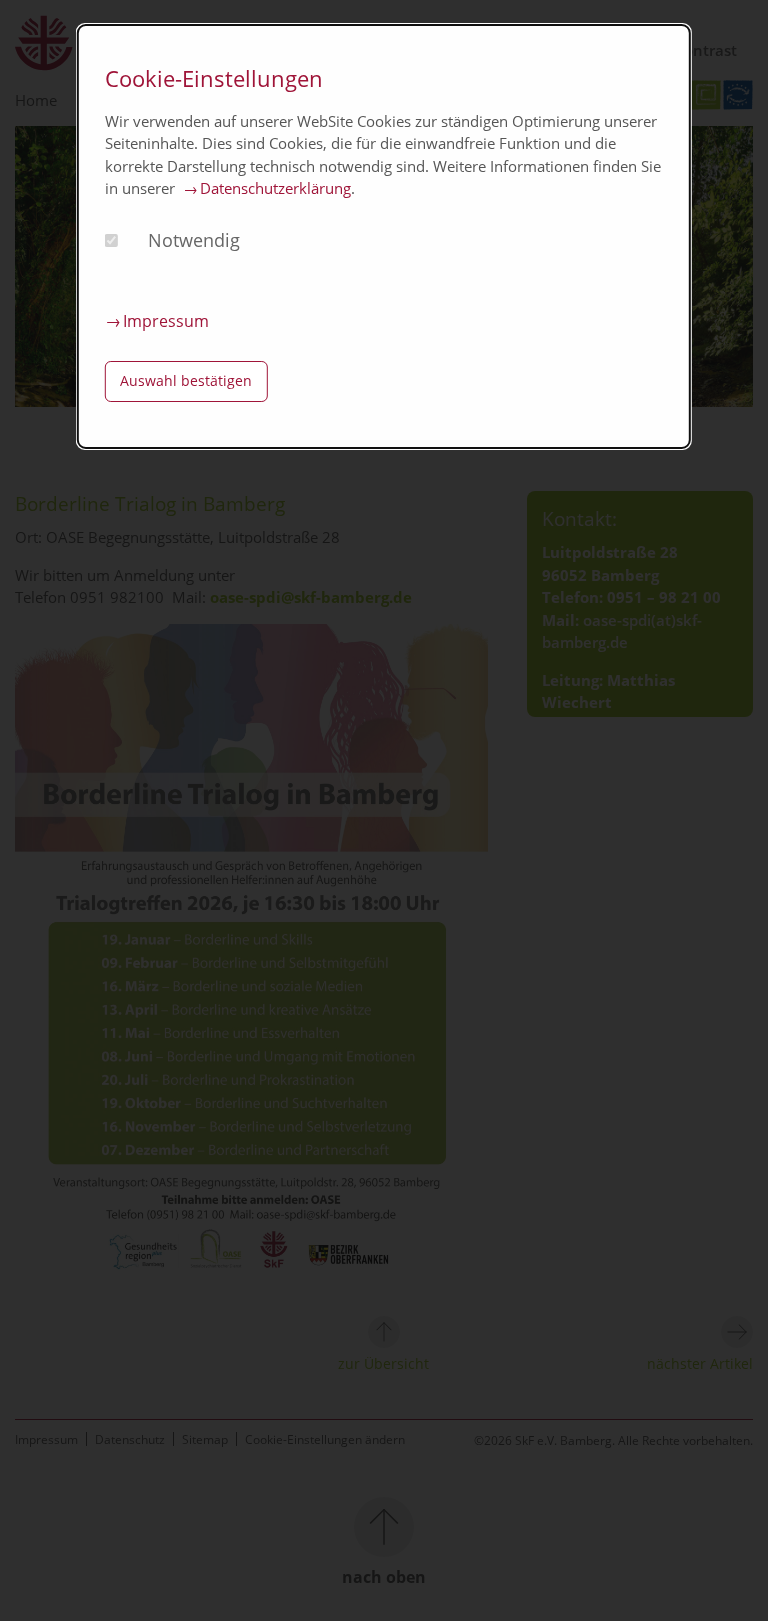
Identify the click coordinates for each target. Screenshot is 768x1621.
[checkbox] (111, 240)
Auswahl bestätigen (186, 380)
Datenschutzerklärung (275, 188)
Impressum (166, 321)
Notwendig (194, 240)
